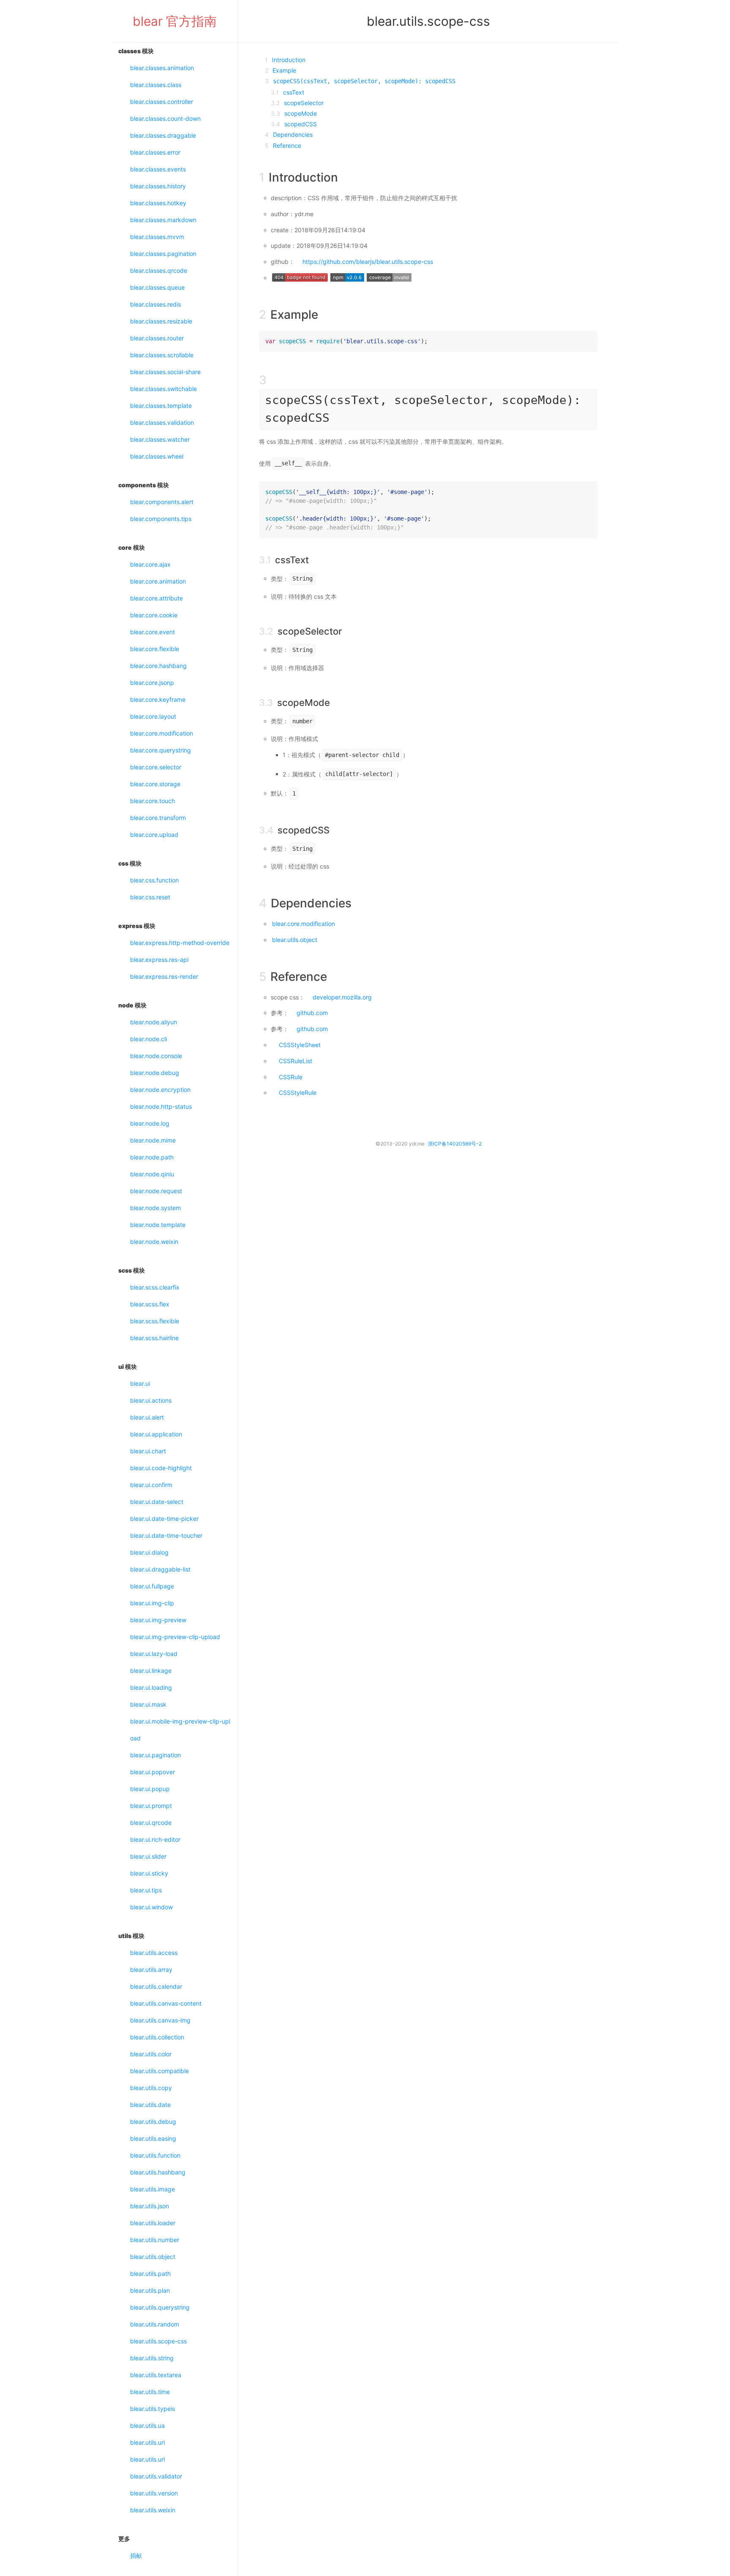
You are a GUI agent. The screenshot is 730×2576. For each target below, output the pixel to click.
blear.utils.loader (153, 2223)
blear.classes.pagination (163, 254)
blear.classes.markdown (163, 220)
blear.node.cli (148, 1039)
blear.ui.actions (151, 1400)
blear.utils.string (152, 2358)
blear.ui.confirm (151, 1485)
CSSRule (291, 1077)
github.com (312, 1013)
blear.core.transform (158, 818)
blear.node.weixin (154, 1242)
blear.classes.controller (162, 102)
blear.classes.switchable (163, 389)
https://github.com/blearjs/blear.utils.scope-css (368, 262)
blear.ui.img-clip (152, 1603)
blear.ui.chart (148, 1451)
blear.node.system (155, 1208)
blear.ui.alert (147, 1417)
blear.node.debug (155, 1073)
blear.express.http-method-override (180, 943)
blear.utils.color (151, 2054)
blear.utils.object (153, 2257)
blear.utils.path (150, 2273)
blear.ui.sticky (149, 1873)
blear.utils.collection (157, 2037)
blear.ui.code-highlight (161, 1468)
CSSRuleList (296, 1061)
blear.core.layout (153, 716)
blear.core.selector (156, 767)
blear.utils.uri (147, 2442)
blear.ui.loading (151, 1687)
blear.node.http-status (161, 1106)
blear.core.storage (155, 784)
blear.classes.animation (162, 68)
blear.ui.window (151, 1907)
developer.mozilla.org (342, 997)
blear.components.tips (161, 519)
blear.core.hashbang (158, 666)
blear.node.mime (153, 1140)
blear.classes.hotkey (158, 203)
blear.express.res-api (159, 960)
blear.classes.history (158, 186)
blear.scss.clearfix (155, 1287)
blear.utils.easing (153, 2138)
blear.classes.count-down (165, 118)
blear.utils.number (155, 2240)
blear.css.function (154, 880)
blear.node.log (150, 1123)
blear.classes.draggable (163, 135)
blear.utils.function (155, 2155)
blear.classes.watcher (160, 439)
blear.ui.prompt (151, 1806)
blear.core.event (153, 632)
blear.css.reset (150, 897)
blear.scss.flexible (155, 1321)
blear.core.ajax (150, 564)
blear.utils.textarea (156, 2375)
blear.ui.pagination (155, 1755)
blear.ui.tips (146, 1890)
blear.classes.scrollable (162, 355)
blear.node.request (156, 1191)
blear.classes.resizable (161, 321)
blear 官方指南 (175, 21)
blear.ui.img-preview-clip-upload (175, 1637)
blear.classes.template (161, 406)
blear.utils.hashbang (158, 2172)
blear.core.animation (158, 581)
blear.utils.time (150, 2392)
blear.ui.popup (150, 1789)
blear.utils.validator (156, 2476)
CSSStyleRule (298, 1093)
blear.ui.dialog (149, 1552)
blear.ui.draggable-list (160, 1569)
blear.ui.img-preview (158, 1620)
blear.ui (140, 1383)
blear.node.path (152, 1157)
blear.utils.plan (150, 2290)
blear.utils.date (150, 2105)
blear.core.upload (154, 835)
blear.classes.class (156, 85)
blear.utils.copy (151, 2088)
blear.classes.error (155, 152)
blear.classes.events (158, 169)
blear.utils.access (154, 1953)
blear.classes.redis (155, 304)
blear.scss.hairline (154, 1338)
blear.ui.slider (148, 1856)
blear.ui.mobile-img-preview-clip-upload (180, 1730)
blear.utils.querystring (160, 2307)
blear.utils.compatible (159, 2071)
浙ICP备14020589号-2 (455, 1144)
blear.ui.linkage (151, 1671)
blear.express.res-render (164, 976)
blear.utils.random (155, 2324)
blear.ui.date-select (157, 1502)
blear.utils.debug (153, 2121)
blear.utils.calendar (156, 1986)
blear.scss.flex (150, 1304)
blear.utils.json (150, 2206)
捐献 (136, 2556)
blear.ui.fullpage (152, 1586)
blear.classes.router (157, 338)
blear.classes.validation (162, 422)
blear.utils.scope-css (158, 2341)
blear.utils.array (151, 1969)
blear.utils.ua (147, 2425)
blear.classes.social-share (165, 372)
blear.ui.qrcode (151, 1823)
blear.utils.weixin (153, 2510)
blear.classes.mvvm (157, 237)
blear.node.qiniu (152, 1174)
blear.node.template (158, 1225)
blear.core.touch (153, 801)
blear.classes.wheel (157, 456)
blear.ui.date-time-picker (164, 1519)
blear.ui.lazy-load (154, 1654)
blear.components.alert (162, 502)
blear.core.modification (162, 733)
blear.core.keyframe (158, 699)
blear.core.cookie (154, 615)
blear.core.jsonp (152, 683)
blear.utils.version (154, 2493)
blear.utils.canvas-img (160, 2020)
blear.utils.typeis (153, 2409)
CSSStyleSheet (300, 1045)
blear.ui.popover (153, 1772)
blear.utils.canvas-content (166, 2003)
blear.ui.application (156, 1434)
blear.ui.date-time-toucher (166, 1535)
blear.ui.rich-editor (155, 1839)
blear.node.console (156, 1056)
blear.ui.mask (148, 1704)
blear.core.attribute (157, 598)
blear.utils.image (153, 2189)
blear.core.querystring (161, 750)
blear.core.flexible (155, 649)
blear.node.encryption (160, 1090)
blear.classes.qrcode (159, 270)
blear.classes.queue (157, 287)
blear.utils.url (147, 2459)
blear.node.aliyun (154, 1022)
